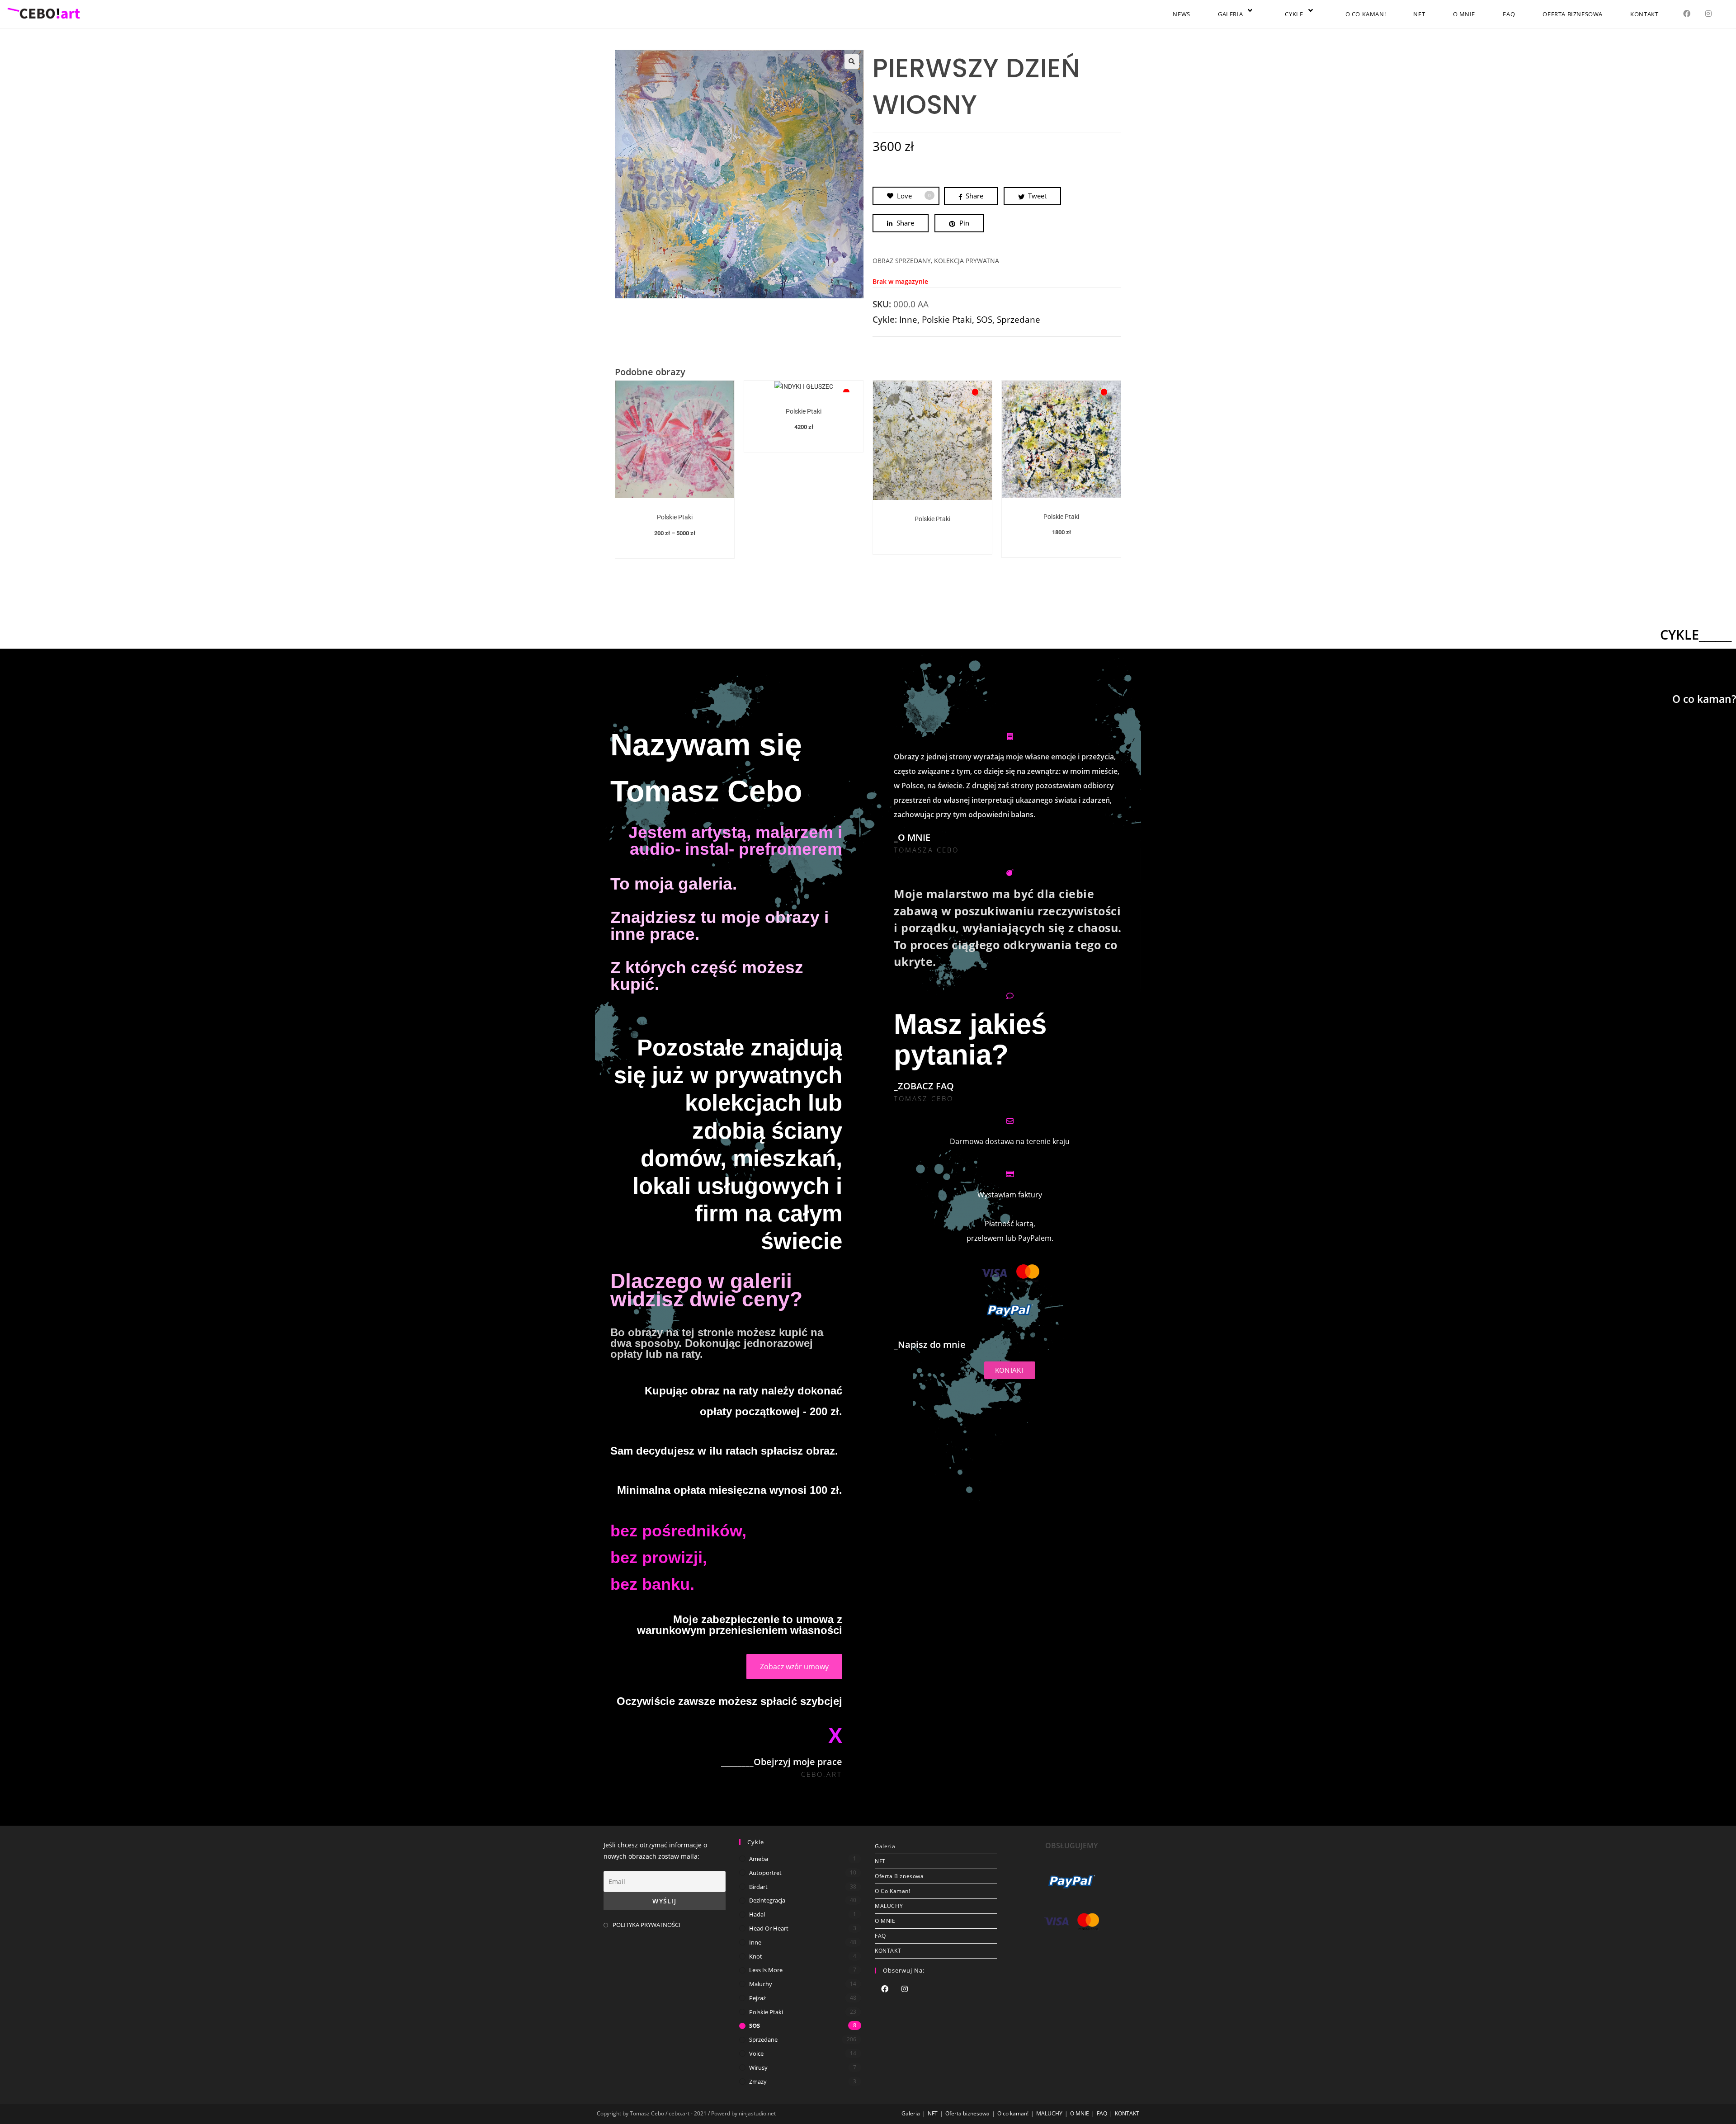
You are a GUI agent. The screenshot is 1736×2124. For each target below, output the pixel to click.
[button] (852, 61)
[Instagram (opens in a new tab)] (1708, 14)
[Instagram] (905, 1990)
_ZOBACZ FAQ (924, 1086)
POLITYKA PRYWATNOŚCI (646, 1925)
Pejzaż (757, 1998)
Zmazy (758, 2082)
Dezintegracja (767, 1900)
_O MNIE (912, 837)
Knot (756, 1956)
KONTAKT (888, 1951)
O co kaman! (893, 1891)
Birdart (758, 1887)
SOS (984, 320)
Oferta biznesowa (899, 1876)
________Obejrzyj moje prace (782, 1762)
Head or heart (769, 1928)
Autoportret (765, 1873)
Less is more (766, 1970)
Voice (756, 2053)
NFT (880, 1861)
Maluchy (761, 1984)
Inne (908, 320)
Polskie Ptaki (947, 320)
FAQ (880, 1936)
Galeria (885, 1846)
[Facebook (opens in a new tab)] (1687, 14)
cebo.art (822, 1774)
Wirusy (758, 2067)
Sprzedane (1019, 320)
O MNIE (885, 1921)
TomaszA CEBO (926, 850)
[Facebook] (885, 1990)
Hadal (757, 1914)
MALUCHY (889, 1906)
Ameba (759, 1859)
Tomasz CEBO (924, 1098)
